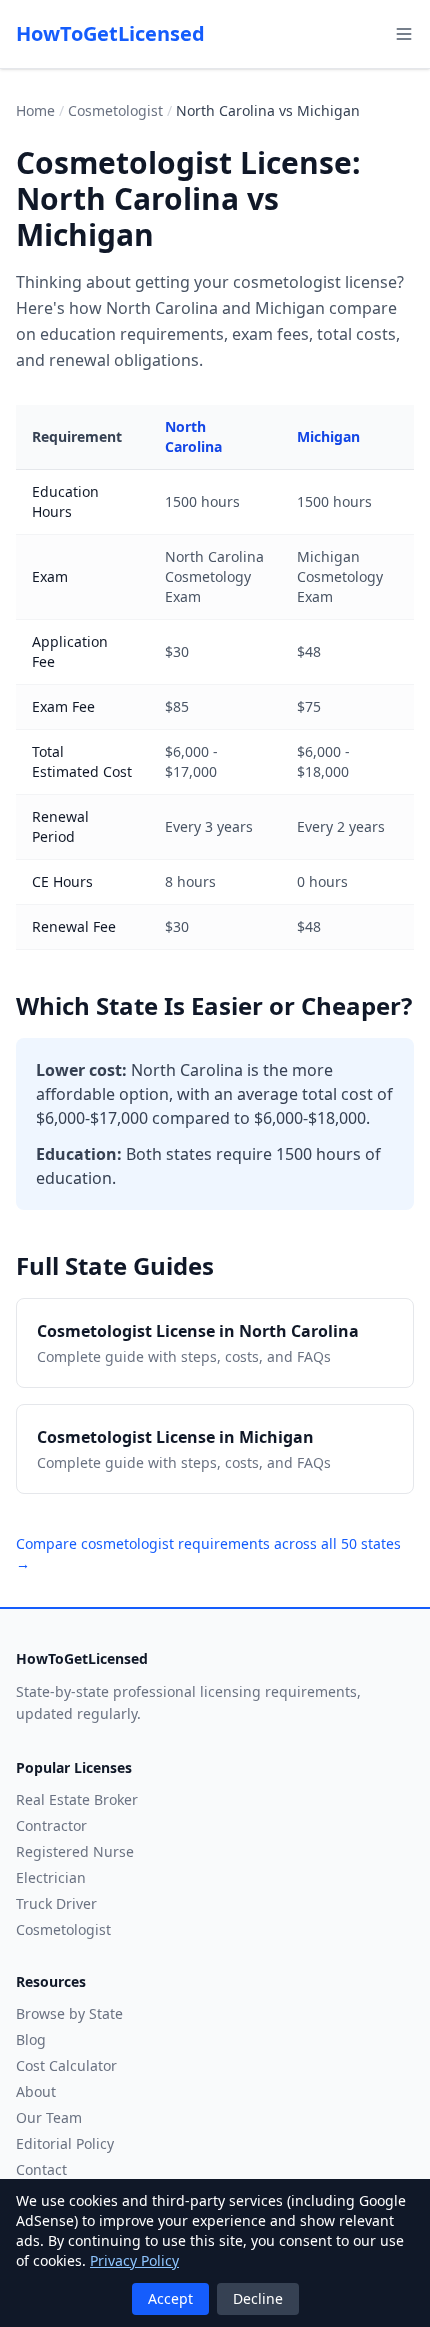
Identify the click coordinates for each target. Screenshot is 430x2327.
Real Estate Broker (77, 1799)
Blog (31, 2039)
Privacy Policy (134, 2260)
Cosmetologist (115, 110)
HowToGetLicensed (110, 33)
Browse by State (69, 2013)
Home (35, 110)
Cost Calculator (66, 2065)
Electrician (51, 1877)
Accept (170, 2298)
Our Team (49, 2117)
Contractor (51, 1825)
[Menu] (404, 34)
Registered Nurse (75, 1851)
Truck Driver (56, 1903)
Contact (41, 2169)
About (36, 2091)
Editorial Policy (65, 2143)
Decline (258, 2298)
